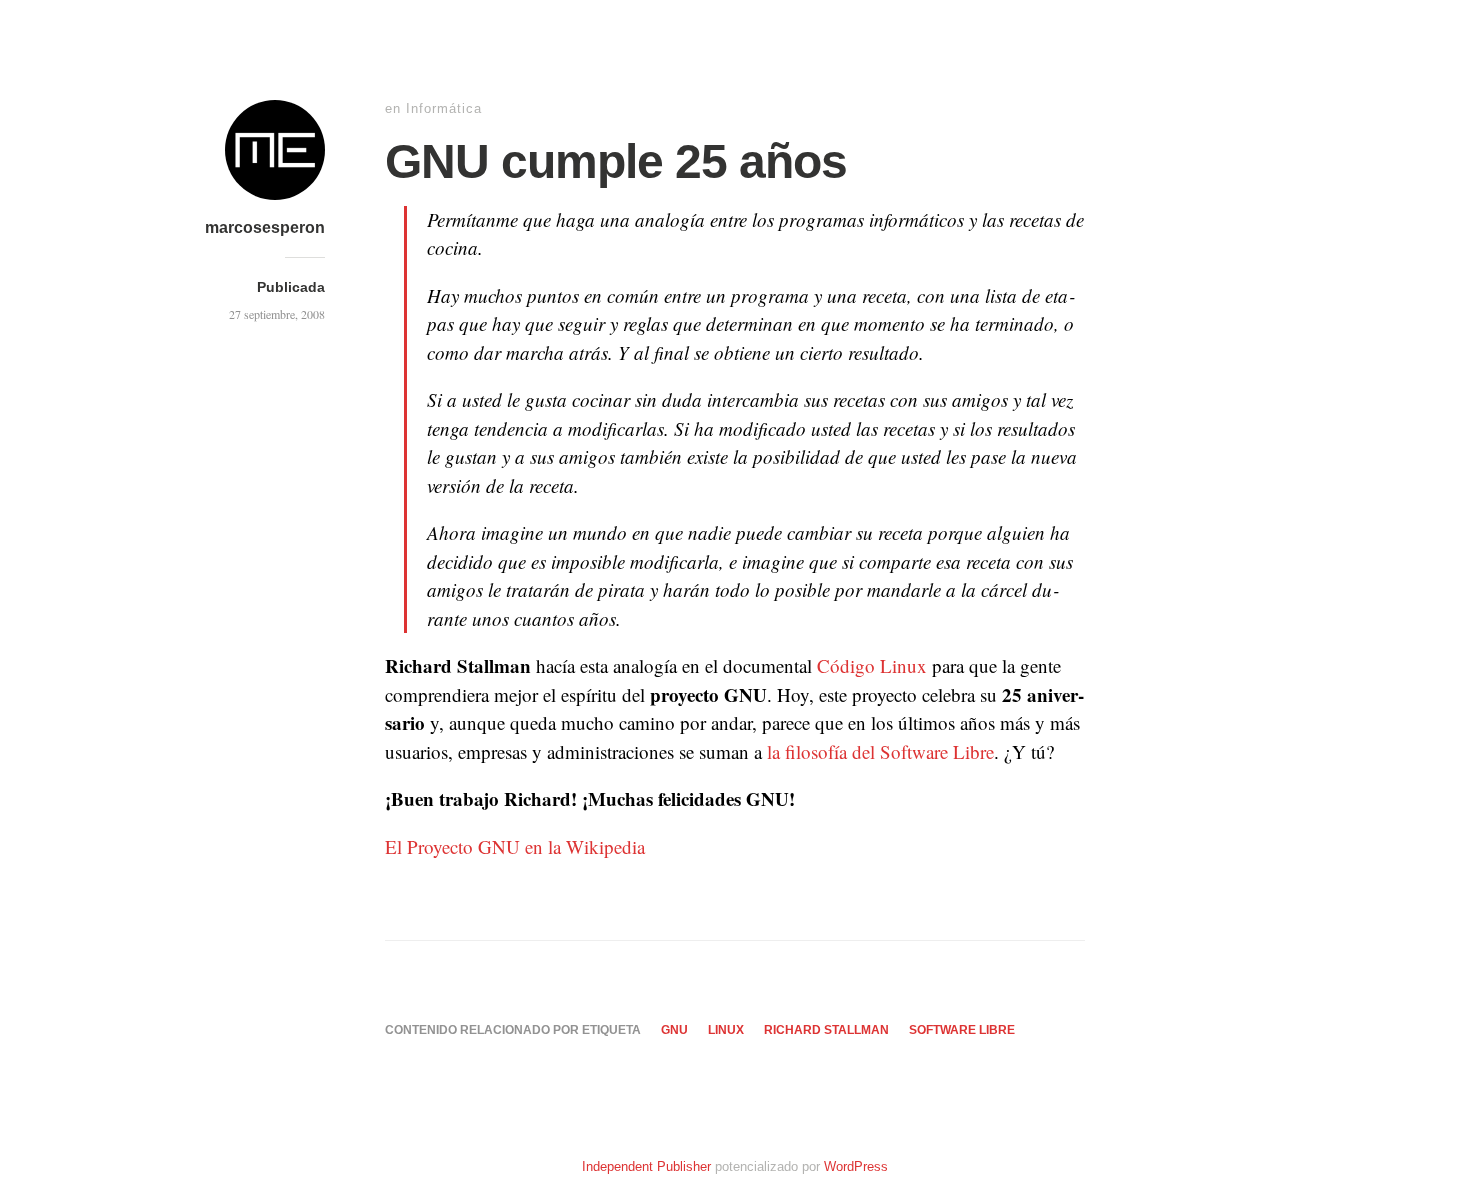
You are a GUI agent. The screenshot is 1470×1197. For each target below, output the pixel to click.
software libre (962, 1030)
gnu (674, 1030)
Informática (444, 108)
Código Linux (872, 665)
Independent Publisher (646, 1166)
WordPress (856, 1166)
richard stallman (826, 1030)
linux (726, 1030)
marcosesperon (265, 227)
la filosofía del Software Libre (880, 751)
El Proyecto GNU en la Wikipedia (515, 846)
